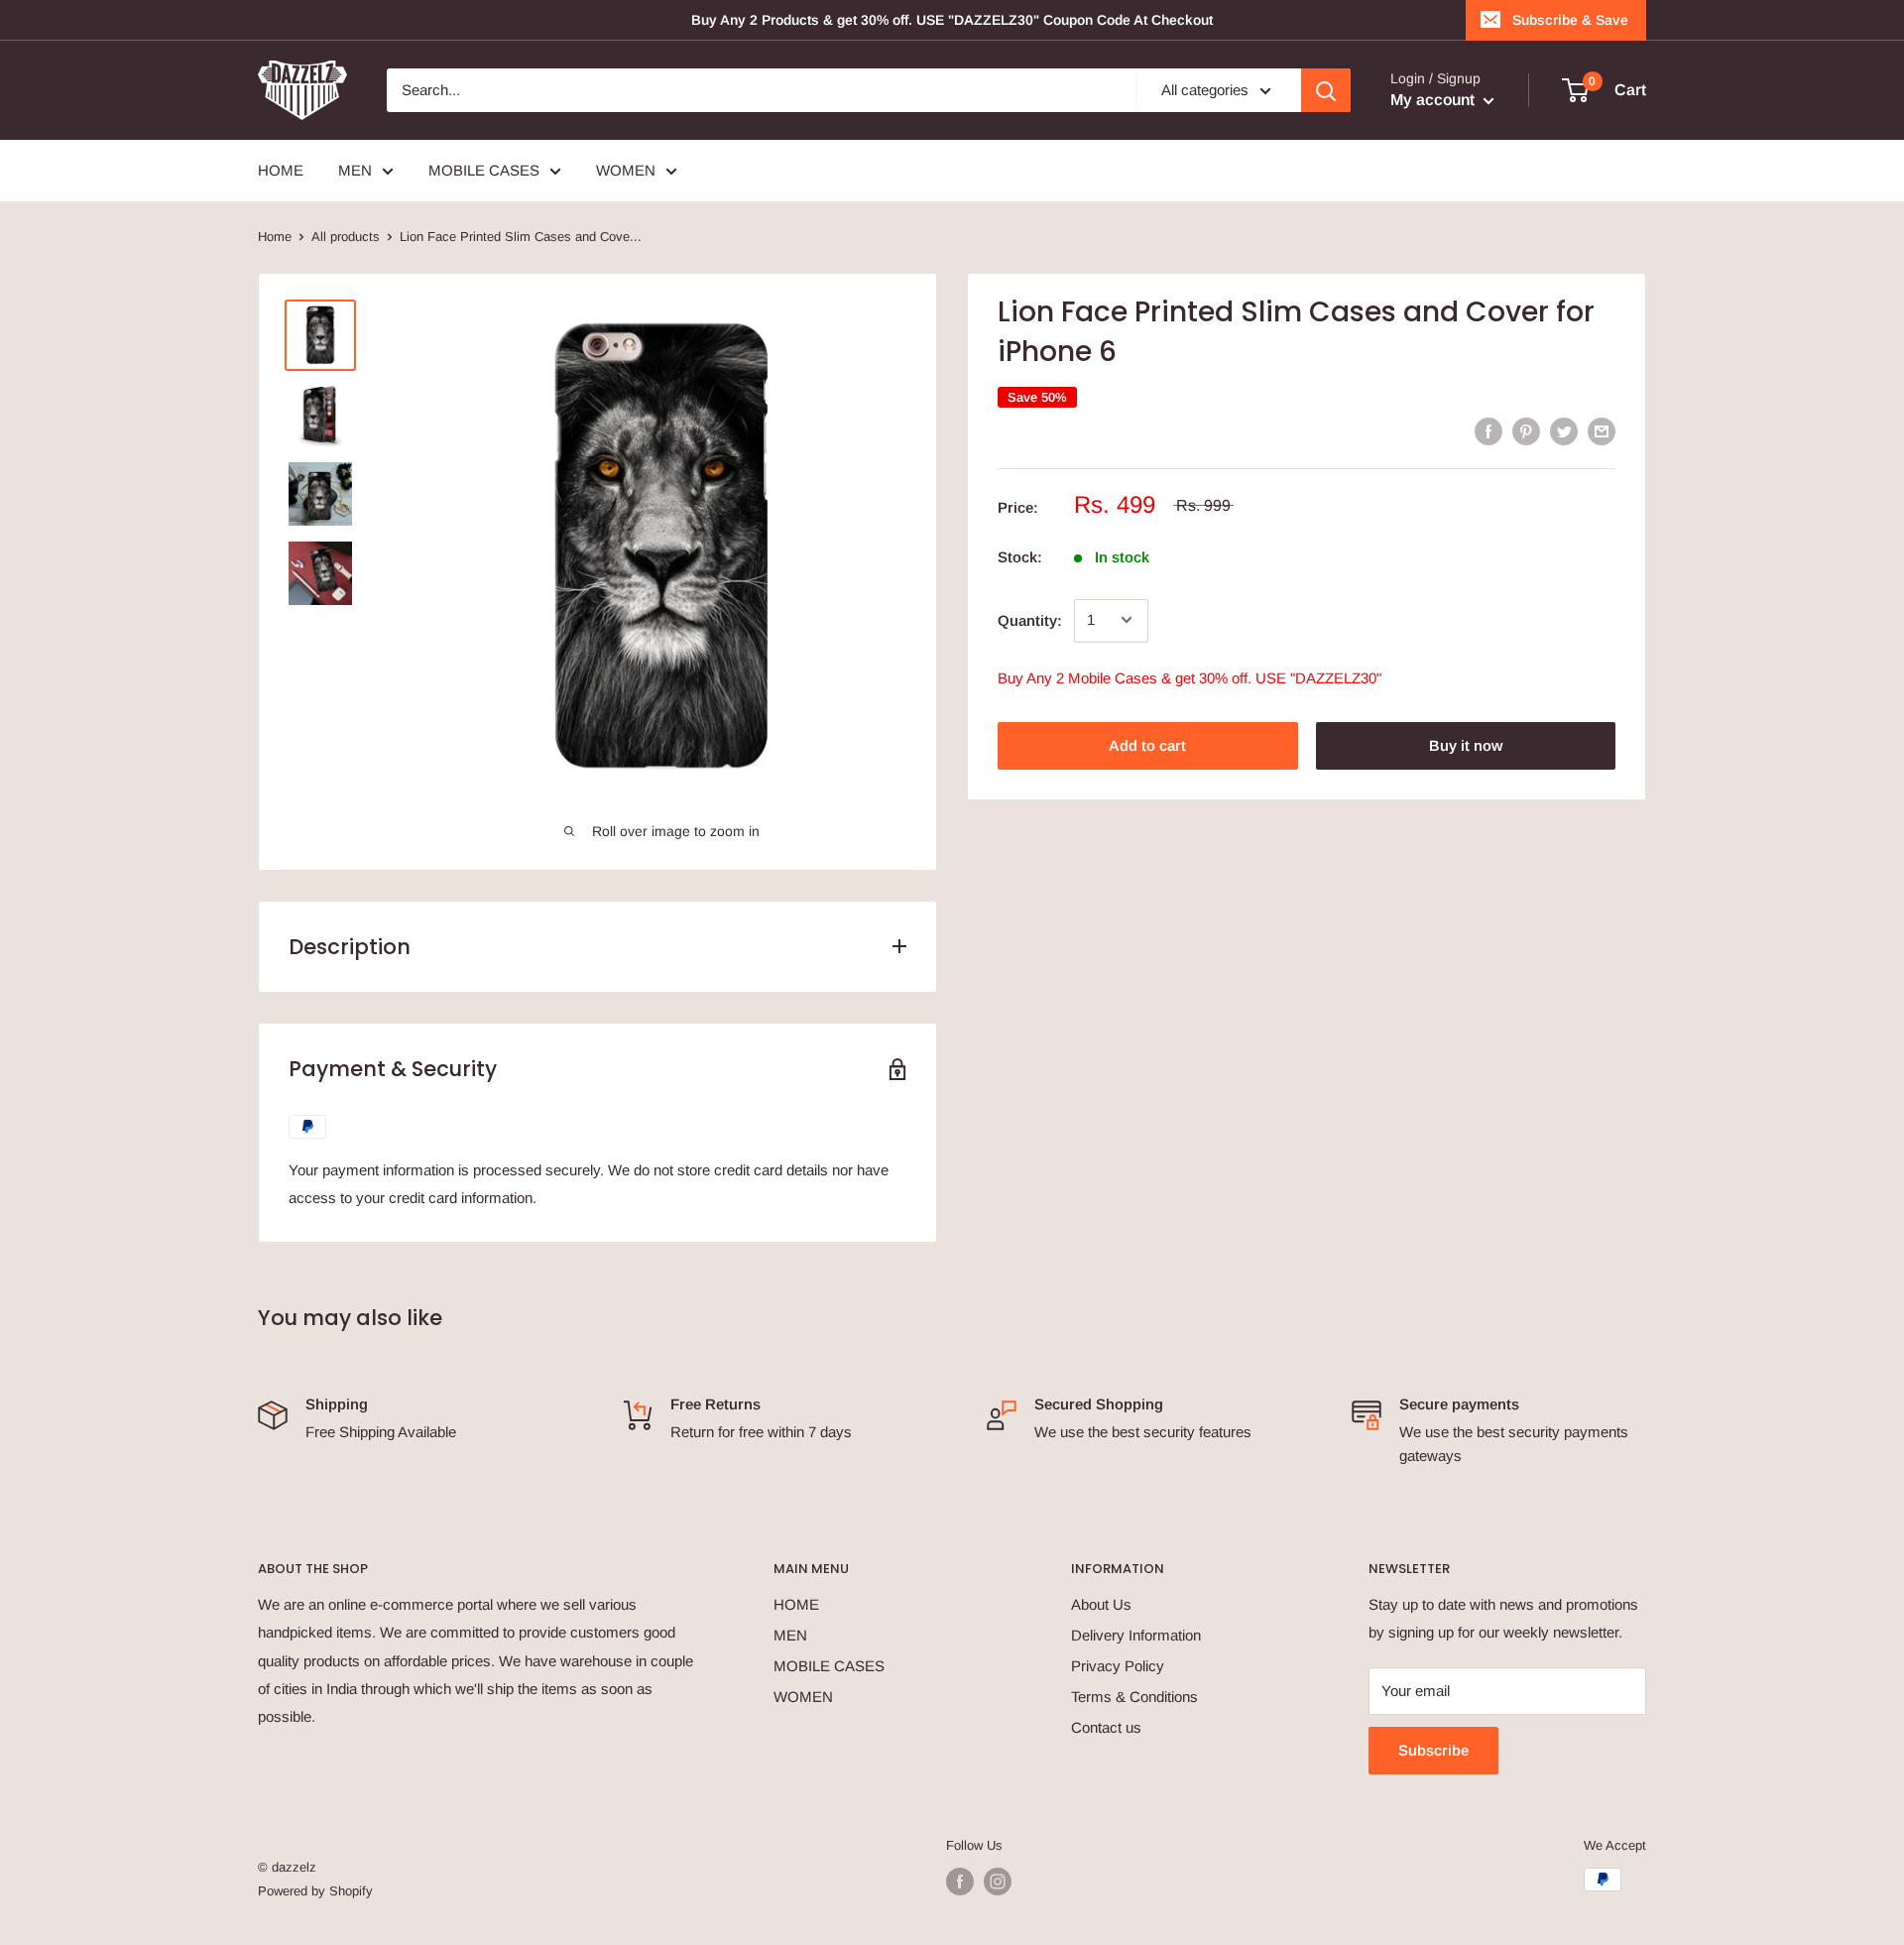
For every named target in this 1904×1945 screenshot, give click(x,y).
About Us (1101, 1604)
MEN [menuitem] (355, 170)
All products (346, 237)
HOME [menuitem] (281, 170)
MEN (790, 1635)
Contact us (1106, 1727)
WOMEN (803, 1697)
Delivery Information (1136, 1635)
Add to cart (1147, 744)
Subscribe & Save (1570, 20)
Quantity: (1030, 619)
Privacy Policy (1118, 1666)
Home (275, 237)
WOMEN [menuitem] (626, 170)
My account (1434, 100)
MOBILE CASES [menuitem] (484, 170)
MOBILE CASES (829, 1666)
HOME (796, 1604)
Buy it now (1466, 744)
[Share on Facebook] (1488, 431)
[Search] (1326, 90)
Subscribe (1433, 1750)
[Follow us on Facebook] (960, 1882)
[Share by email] (1602, 431)
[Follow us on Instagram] (998, 1882)
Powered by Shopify (315, 1891)
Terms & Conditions (1134, 1697)
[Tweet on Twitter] (1564, 431)
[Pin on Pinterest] (1526, 431)
